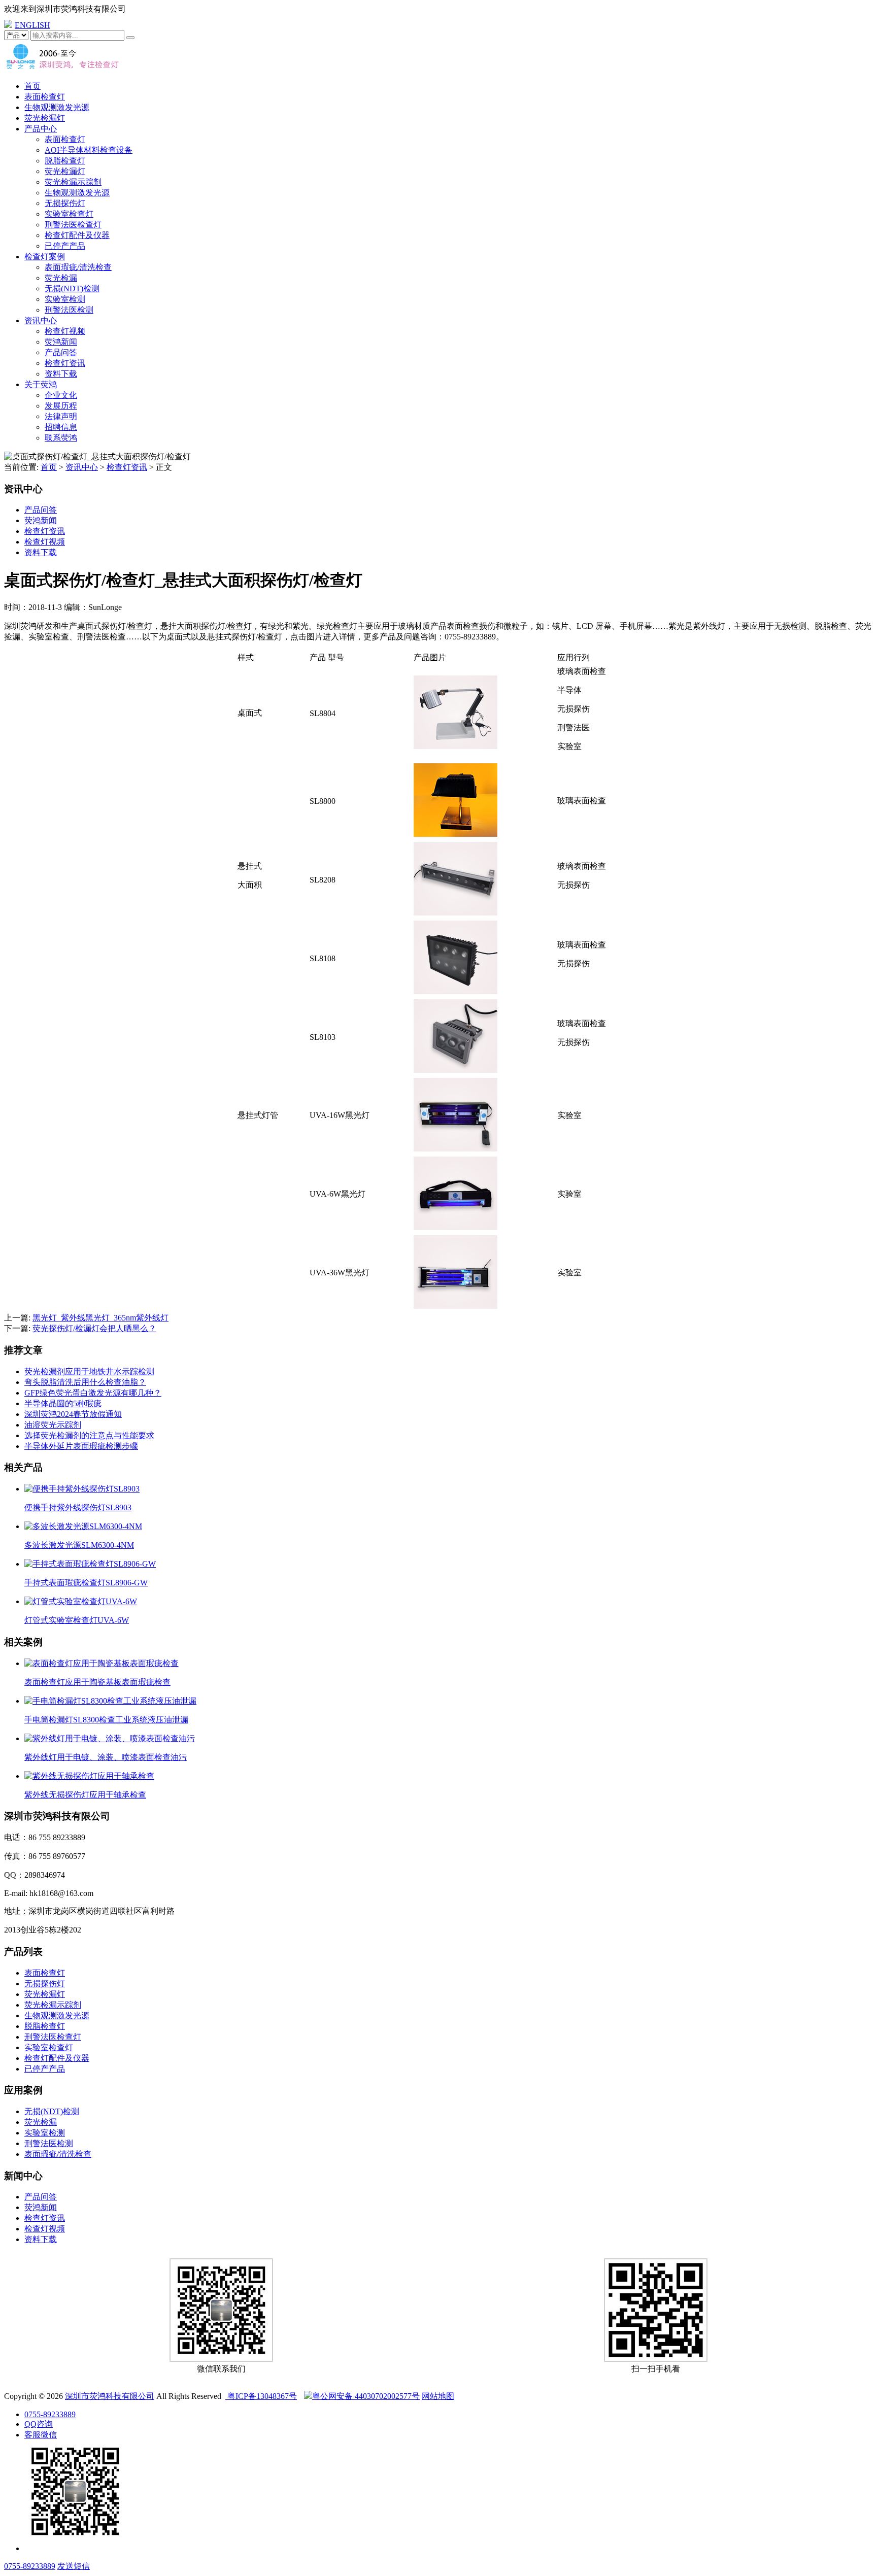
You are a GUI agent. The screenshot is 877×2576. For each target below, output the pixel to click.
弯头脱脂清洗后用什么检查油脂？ (85, 1382)
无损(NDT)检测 (72, 289)
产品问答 (61, 352)
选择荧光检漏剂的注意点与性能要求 (89, 1435)
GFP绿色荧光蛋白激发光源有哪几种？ (93, 1393)
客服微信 (41, 2435)
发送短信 (74, 2566)
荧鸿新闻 (61, 342)
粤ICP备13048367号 (261, 2396)
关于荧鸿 (41, 384)
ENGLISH (32, 25)
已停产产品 (65, 246)
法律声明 (61, 416)
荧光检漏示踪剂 (73, 182)
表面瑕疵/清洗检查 (78, 267)
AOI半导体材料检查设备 (89, 150)
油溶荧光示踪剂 (53, 1425)
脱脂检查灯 (65, 161)
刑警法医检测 (69, 310)
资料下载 (61, 374)
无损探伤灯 (65, 203)
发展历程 (61, 406)
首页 (32, 86)
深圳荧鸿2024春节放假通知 (73, 1414)
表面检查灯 (45, 97)
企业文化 (61, 395)
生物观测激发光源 (57, 107)
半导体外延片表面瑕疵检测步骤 (81, 1446)
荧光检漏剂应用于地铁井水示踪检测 (89, 1371)
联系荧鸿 (61, 438)
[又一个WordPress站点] (62, 68)
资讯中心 (41, 320)
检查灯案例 (45, 257)
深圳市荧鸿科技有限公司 (110, 2396)
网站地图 (438, 2396)
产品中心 (41, 129)
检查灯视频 (65, 331)
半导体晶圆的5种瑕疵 (63, 1403)
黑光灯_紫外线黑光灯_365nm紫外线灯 (100, 1318)
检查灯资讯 (65, 363)
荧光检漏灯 (45, 118)
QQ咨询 (39, 2424)
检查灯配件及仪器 (77, 235)
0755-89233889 (50, 2414)
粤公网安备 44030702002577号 (366, 2396)
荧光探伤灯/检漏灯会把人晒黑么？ (94, 1328)
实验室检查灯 (69, 214)
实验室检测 (65, 299)
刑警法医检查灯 (73, 225)
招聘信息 (61, 427)
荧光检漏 (61, 278)
